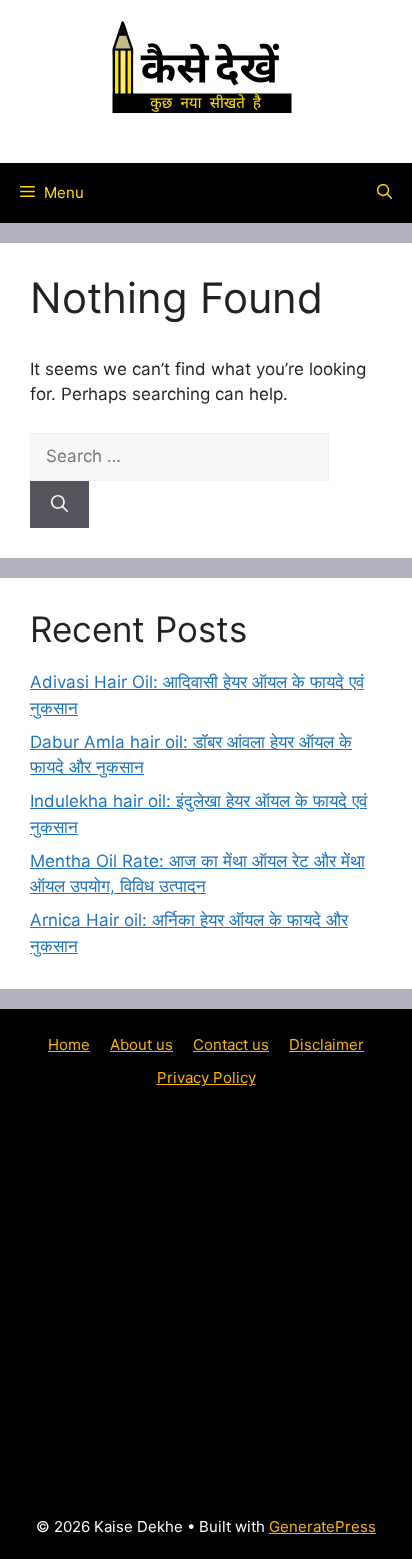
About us (141, 1044)
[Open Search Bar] (384, 193)
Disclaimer (326, 1044)
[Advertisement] (206, 1300)
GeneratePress (322, 1526)
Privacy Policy (206, 1077)
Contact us (231, 1044)
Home (69, 1044)
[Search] (59, 505)
